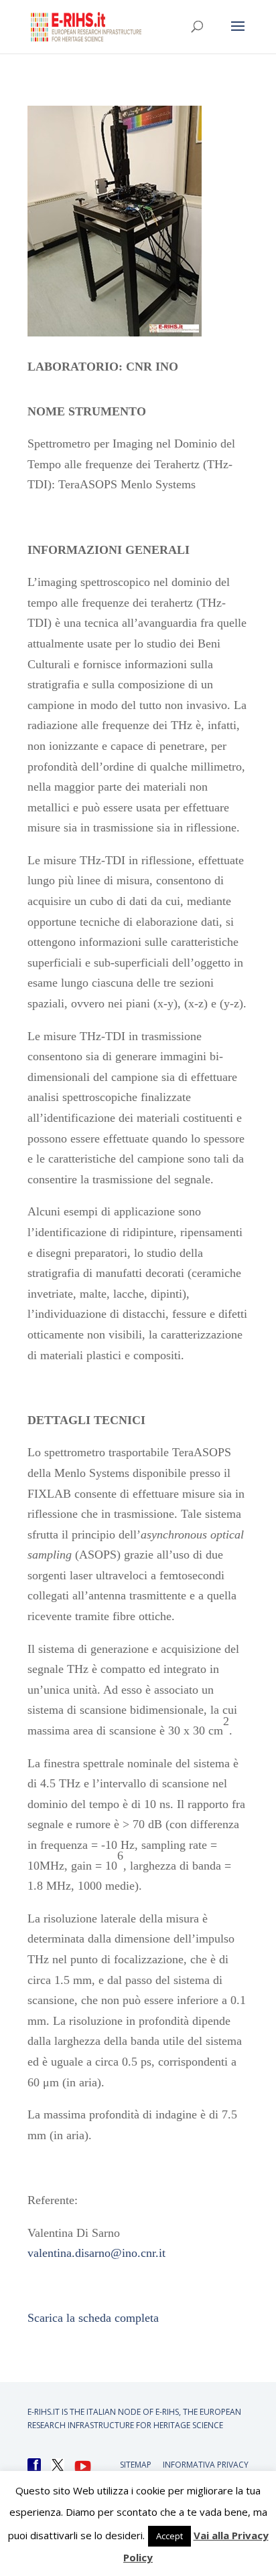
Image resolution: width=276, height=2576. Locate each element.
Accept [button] (169, 2536)
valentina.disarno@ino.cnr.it (96, 2253)
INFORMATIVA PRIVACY (206, 2465)
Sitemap (136, 2465)
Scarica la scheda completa (93, 2318)
